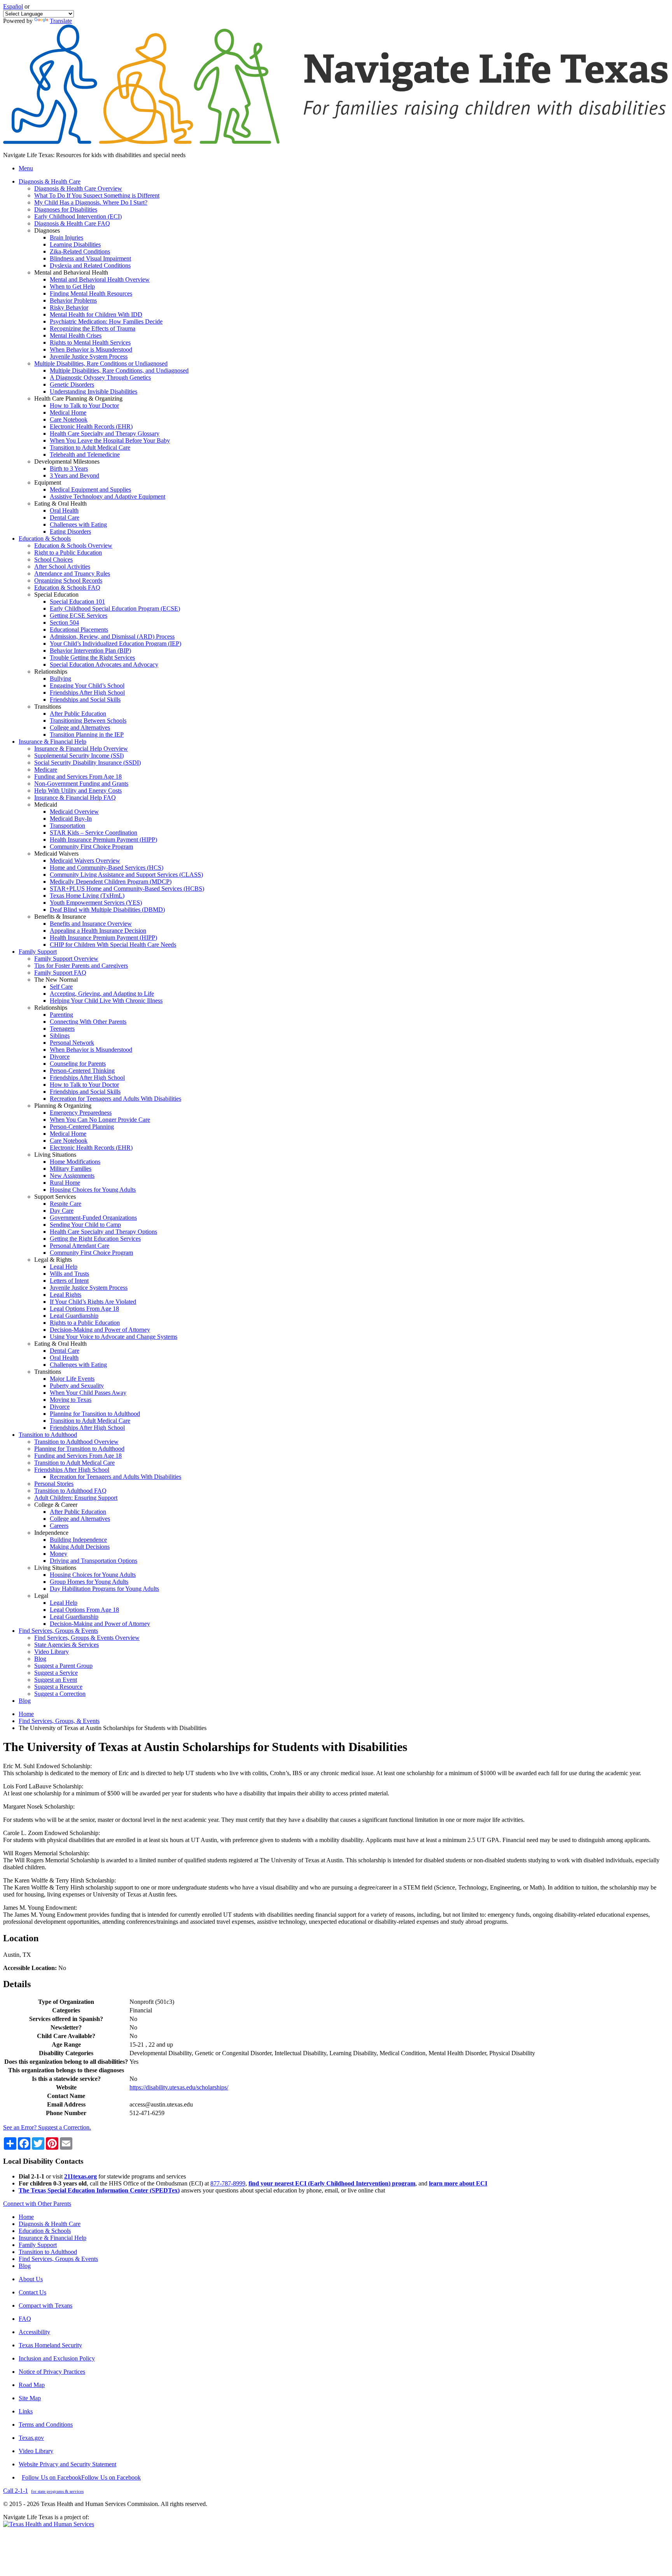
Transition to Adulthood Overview (76, 1442)
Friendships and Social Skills (85, 700)
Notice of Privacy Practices (52, 2372)
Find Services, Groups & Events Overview (87, 1638)
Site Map (30, 2398)
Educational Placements (79, 630)
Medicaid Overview (74, 812)
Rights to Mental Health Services (90, 342)
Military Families (71, 1169)
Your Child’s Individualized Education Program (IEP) (115, 644)
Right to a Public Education (68, 553)
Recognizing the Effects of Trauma (93, 328)
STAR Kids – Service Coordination (94, 833)
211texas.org (80, 2176)
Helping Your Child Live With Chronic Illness (106, 1001)
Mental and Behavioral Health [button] (71, 272)
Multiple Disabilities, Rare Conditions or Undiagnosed (101, 363)
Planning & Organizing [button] (63, 1106)
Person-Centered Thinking (82, 1071)
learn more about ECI (458, 2183)
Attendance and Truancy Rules (72, 574)
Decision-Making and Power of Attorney (100, 1330)
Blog (40, 1659)
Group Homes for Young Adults (89, 1582)
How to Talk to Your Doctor (84, 405)
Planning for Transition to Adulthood (95, 1414)
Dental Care (65, 517)
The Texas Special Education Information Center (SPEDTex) (99, 2190)
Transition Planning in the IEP (87, 735)
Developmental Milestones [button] (67, 461)
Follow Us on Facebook (81, 2477)
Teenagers (62, 1029)
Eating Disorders (70, 531)
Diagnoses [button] (47, 230)
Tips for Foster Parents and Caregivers (81, 966)
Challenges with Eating (78, 524)
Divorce (60, 1057)
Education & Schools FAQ (67, 588)
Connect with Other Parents (37, 2204)
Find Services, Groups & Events (58, 2259)
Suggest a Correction (60, 1694)
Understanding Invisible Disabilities (94, 391)
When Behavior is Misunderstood (91, 349)
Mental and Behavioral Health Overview (100, 279)
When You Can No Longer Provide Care (100, 1120)
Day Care (62, 1211)
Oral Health (64, 510)
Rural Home (65, 1183)
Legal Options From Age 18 (84, 1309)
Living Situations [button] (55, 1155)
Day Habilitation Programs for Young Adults (104, 1589)
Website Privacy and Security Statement (67, 2464)
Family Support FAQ (60, 973)
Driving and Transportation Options (94, 1561)
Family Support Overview (66, 959)
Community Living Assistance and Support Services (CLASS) (126, 875)
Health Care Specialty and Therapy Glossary (105, 433)
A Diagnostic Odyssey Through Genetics (100, 377)
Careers (59, 1526)
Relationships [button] (51, 672)
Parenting (61, 1015)
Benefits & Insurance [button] (60, 917)
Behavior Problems (73, 300)
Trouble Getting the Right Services (92, 658)
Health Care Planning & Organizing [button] (78, 398)
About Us (31, 2279)
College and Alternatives (80, 728)
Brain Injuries (66, 237)
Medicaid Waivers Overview (85, 861)
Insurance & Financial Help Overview (81, 749)
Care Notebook (69, 419)
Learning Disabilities (75, 244)
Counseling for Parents (78, 1064)
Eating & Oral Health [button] (60, 503)
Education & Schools (45, 2231)
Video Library (52, 1652)
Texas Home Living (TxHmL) (87, 896)
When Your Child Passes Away (88, 1393)
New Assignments (72, 1176)
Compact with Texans (45, 2305)
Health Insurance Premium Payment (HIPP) (103, 840)
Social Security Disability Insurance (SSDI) (87, 763)
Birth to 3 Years (69, 468)
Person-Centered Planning (82, 1127)
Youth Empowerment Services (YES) (96, 903)
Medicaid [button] (46, 805)
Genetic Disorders (72, 384)
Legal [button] (41, 1596)
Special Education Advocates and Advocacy (104, 665)
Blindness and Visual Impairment (90, 258)
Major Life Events (72, 1379)
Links (26, 2411)
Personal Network (72, 1043)
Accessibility (34, 2332)
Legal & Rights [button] (53, 1260)
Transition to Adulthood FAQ (70, 1491)
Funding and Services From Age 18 (78, 777)
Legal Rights (66, 1295)
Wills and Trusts (69, 1274)
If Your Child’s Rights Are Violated (93, 1302)
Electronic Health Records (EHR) (91, 426)
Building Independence (78, 1540)
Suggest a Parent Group (63, 1666)
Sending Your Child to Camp (85, 1225)
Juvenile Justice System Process (89, 356)
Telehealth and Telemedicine (85, 454)
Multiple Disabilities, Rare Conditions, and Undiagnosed (119, 370)
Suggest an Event (56, 1680)
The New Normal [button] (56, 980)
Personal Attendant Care (80, 1246)
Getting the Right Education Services (95, 1239)
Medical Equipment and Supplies (90, 489)
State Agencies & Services (66, 1645)
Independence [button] (51, 1533)
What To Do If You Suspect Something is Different (97, 195)
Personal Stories (54, 1484)
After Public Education (78, 714)
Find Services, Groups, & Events (59, 1721)
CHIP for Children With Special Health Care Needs (113, 945)
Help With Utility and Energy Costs (78, 791)
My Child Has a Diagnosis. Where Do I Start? (91, 202)
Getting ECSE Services (79, 616)
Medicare (46, 770)
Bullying (60, 679)
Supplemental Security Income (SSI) (79, 756)
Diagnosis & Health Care (50, 2224)
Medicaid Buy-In (71, 819)
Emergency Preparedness (81, 1113)
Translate (61, 21)
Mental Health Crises (76, 335)
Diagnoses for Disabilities (66, 209)
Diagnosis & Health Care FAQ (72, 223)
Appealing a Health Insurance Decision (98, 931)
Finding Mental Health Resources (91, 293)
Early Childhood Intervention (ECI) (78, 216)
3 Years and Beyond (74, 475)
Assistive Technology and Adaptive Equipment (108, 496)
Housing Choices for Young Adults (93, 1190)
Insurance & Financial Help (52, 2238)
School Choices (53, 560)
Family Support (38, 2245)
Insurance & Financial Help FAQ (75, 798)
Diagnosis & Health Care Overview (78, 188)
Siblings (60, 1036)
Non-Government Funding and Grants (81, 784)
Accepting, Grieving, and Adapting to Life (102, 994)
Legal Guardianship (74, 1316)
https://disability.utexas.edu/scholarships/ (179, 2087)
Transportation (67, 826)
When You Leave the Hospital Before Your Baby (110, 440)
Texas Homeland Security (50, 2345)
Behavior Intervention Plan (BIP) (90, 651)
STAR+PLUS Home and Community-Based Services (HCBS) (127, 889)
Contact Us (32, 2292)
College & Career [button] (56, 1505)
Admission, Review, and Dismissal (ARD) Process (112, 637)
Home (26, 1714)
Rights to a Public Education (85, 1323)
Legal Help (64, 1267)
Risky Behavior (69, 307)
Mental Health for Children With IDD (96, 314)
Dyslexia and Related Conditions (90, 265)
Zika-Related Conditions (80, 251)
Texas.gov (31, 2438)
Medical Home (68, 412)
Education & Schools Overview (73, 545)
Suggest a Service (56, 1673)
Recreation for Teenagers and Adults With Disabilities (115, 1099)
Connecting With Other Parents (88, 1022)
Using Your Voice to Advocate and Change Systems (114, 1337)
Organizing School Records (68, 581)
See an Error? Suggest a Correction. (47, 2127)
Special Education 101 (77, 602)
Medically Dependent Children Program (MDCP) (111, 882)
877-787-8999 (228, 2183)
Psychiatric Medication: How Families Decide (106, 321)
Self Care (61, 987)
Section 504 (64, 623)
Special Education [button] (56, 595)
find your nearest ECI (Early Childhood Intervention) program (332, 2183)
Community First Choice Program (91, 847)
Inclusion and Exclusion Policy (57, 2358)
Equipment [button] (48, 482)
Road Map (32, 2385)
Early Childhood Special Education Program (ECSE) (115, 609)
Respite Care (66, 1204)
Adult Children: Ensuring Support (76, 1498)
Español (13, 6)
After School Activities (62, 567)
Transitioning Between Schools (88, 721)
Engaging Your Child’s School (87, 686)
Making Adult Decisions (80, 1547)
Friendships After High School (87, 693)
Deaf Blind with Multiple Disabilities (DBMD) (107, 910)
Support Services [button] (55, 1197)
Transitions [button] (48, 707)
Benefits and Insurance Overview (91, 924)
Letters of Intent (69, 1281)
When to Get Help (72, 286)
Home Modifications (75, 1162)
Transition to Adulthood (48, 2252)
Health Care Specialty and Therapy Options (103, 1232)
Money (59, 1554)
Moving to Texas (71, 1400)
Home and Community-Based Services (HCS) (107, 868)
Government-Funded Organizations (93, 1218)
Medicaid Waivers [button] (56, 854)
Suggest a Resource (58, 1687)
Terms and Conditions (46, 2425)
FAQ (25, 2319)
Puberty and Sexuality (77, 1386)
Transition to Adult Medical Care (90, 447)
